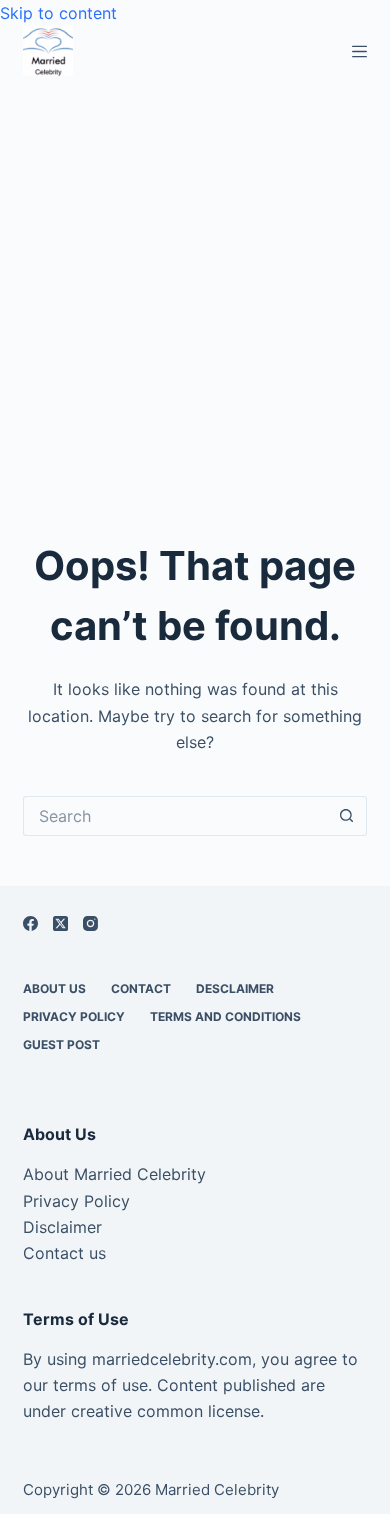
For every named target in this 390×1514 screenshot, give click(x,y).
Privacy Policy (74, 1016)
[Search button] (347, 816)
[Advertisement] (195, 281)
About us (54, 988)
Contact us (64, 1253)
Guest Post (61, 1044)
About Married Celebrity (114, 1174)
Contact (141, 988)
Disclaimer (62, 1227)
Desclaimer (235, 988)
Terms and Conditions (225, 1016)
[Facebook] (30, 923)
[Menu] (359, 51)
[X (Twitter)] (60, 923)
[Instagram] (90, 923)
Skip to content (58, 13)
